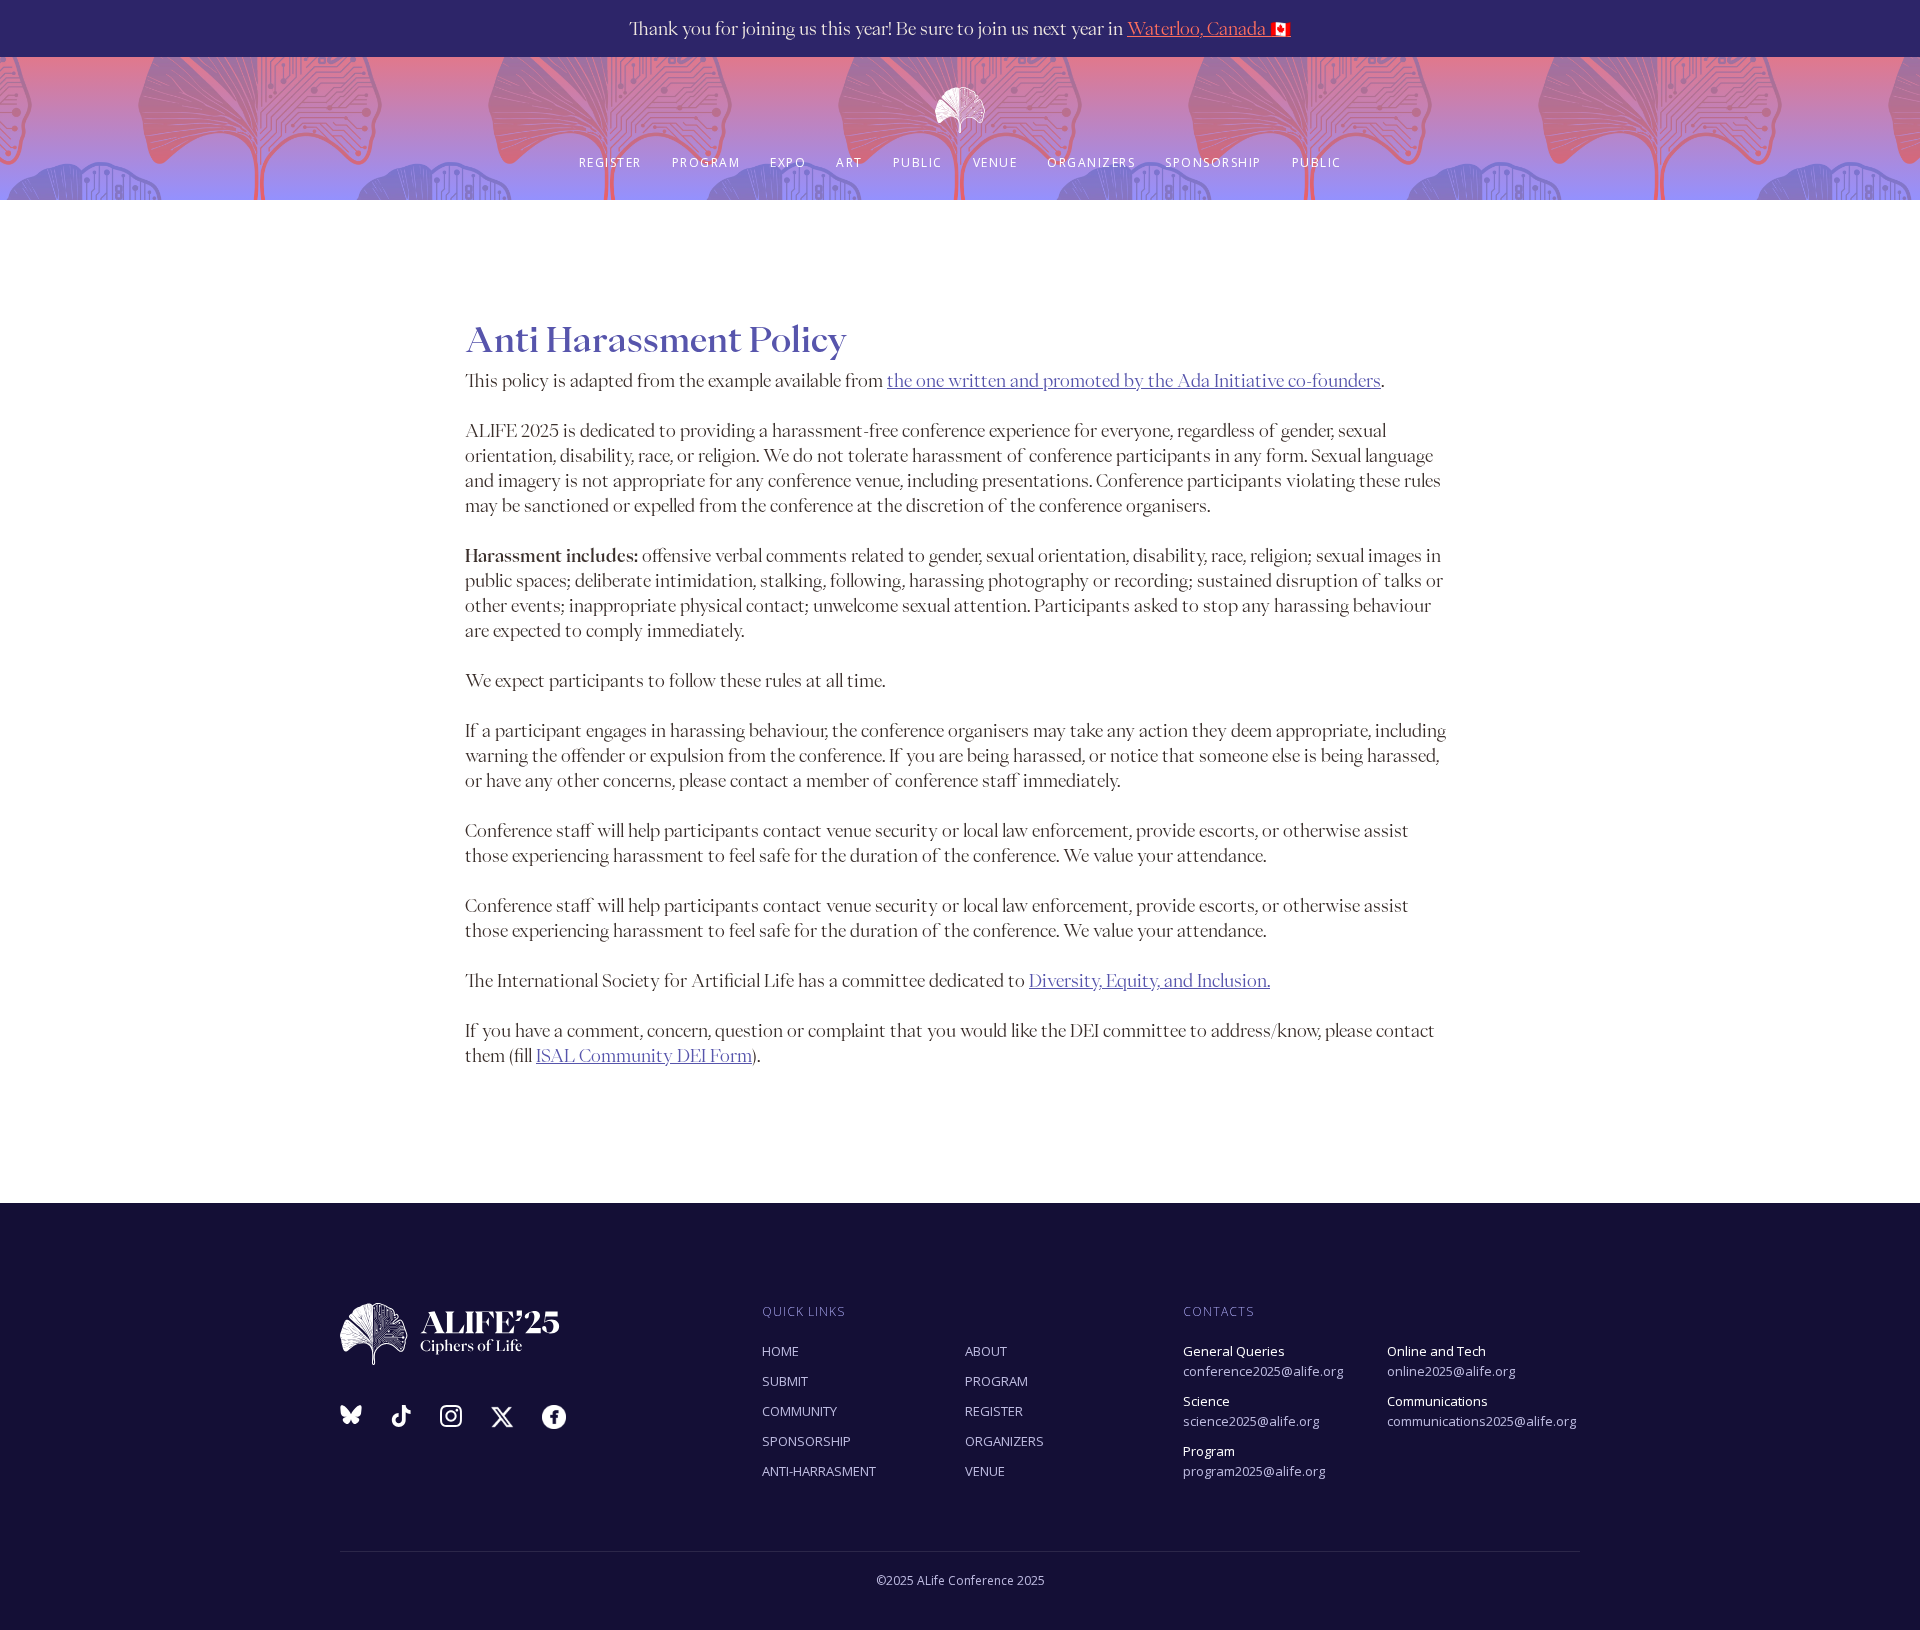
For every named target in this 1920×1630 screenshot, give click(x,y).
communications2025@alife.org (1481, 1411)
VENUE (995, 162)
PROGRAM (706, 162)
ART (849, 162)
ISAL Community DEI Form (644, 1055)
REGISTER (610, 162)
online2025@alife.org (1451, 1361)
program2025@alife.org (1254, 1461)
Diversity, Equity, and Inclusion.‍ (1149, 980)
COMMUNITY (799, 1411)
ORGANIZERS (1091, 162)
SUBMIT (785, 1381)
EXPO (788, 162)
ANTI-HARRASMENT (819, 1471)
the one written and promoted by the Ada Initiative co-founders (1134, 380)
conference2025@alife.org (1263, 1361)
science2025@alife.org (1251, 1411)
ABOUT (986, 1351)
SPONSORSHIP (1213, 162)
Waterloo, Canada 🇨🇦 (1209, 28)
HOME (780, 1351)
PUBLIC (918, 162)
